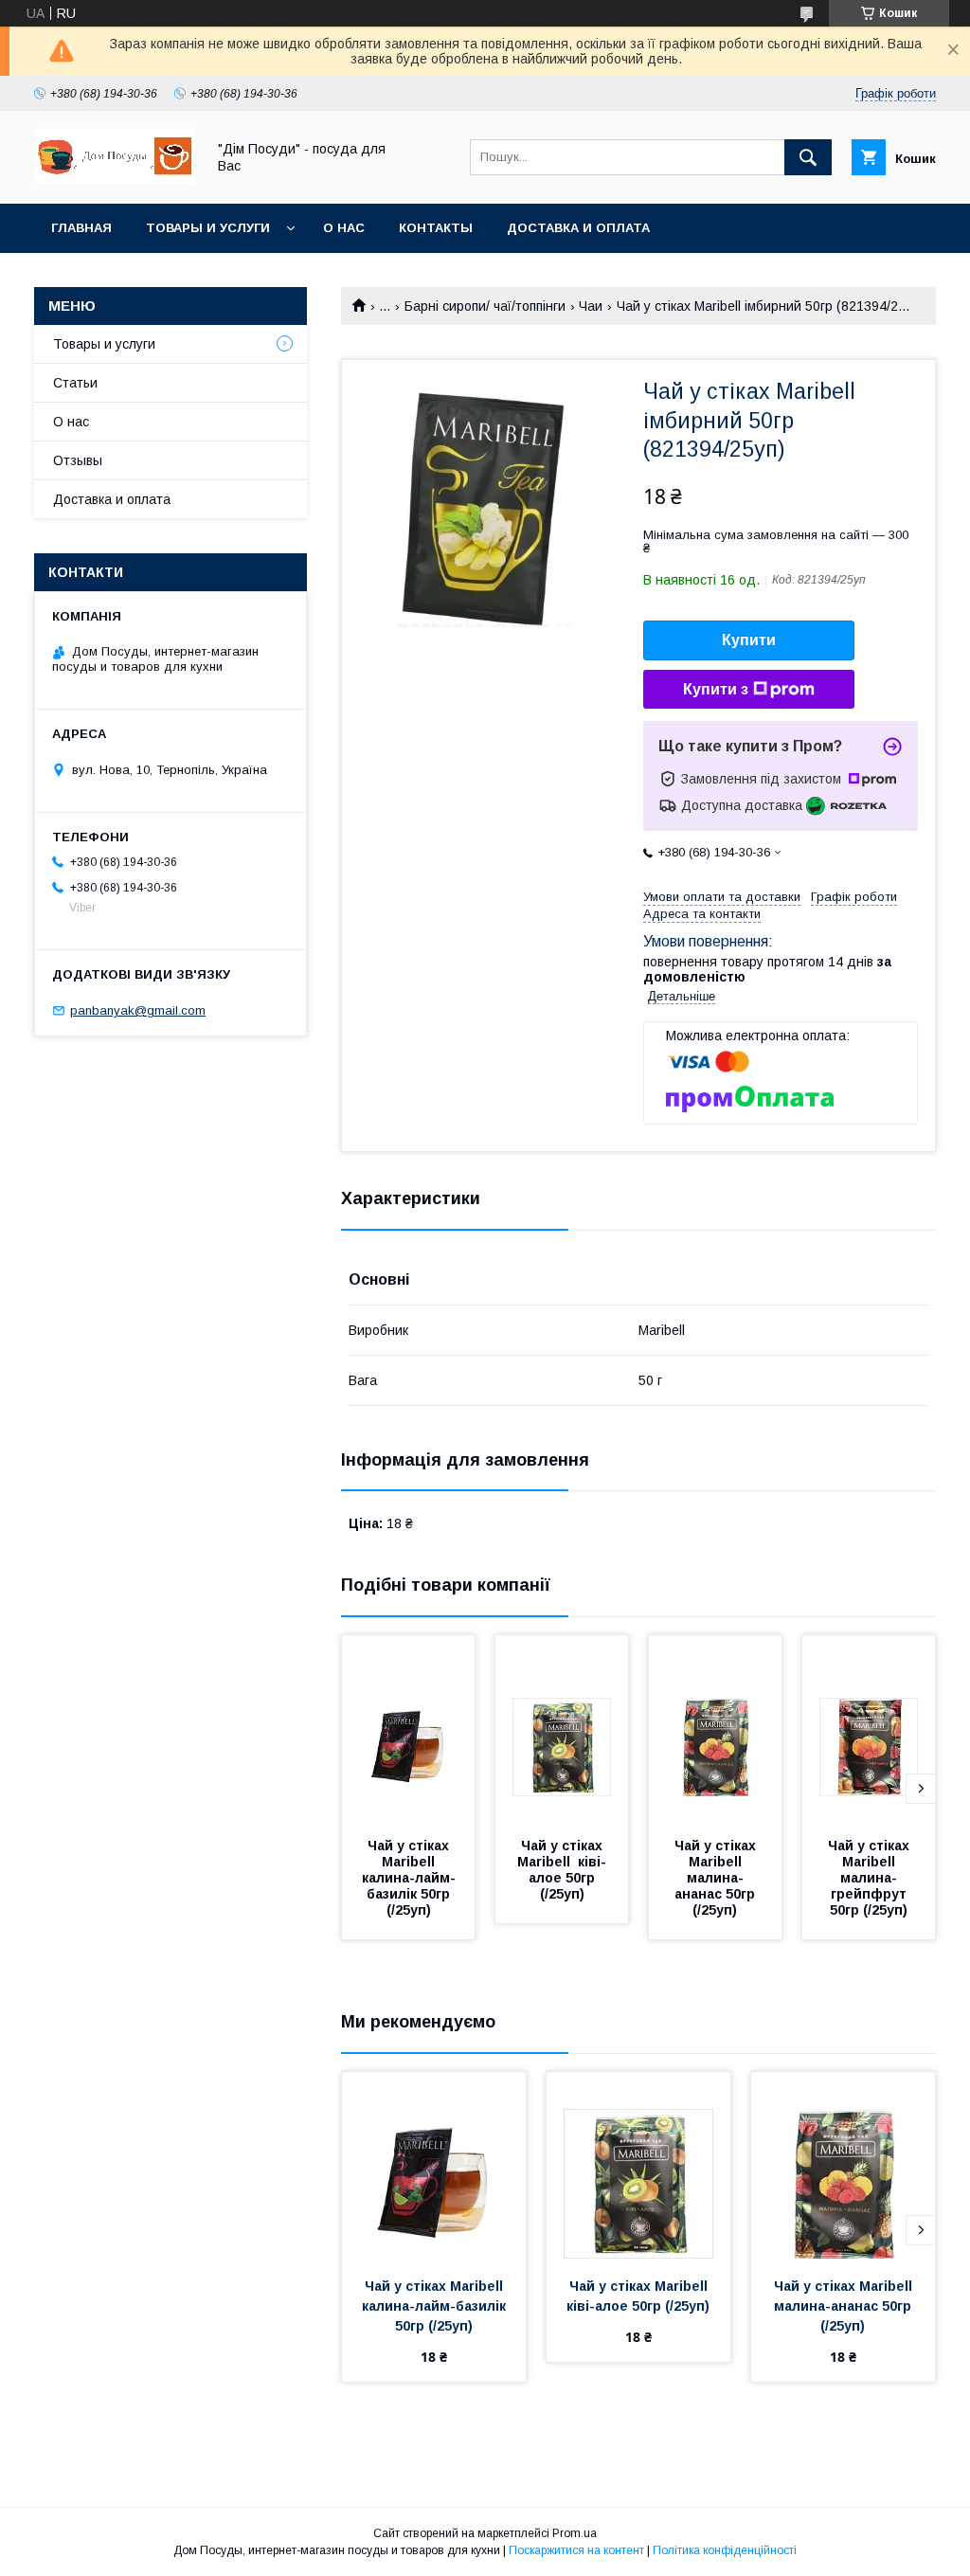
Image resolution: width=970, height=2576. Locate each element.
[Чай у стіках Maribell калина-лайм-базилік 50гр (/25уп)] (408, 1730)
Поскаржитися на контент (576, 2550)
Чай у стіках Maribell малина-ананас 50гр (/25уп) (717, 1878)
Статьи (75, 383)
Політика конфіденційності (725, 2550)
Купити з (716, 689)
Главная (81, 228)
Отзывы (78, 460)
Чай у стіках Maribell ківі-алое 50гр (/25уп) (562, 1870)
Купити (749, 640)
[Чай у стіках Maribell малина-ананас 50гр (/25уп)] (715, 1730)
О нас (344, 228)
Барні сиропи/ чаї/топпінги (485, 306)
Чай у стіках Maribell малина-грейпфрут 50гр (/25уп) (871, 1878)
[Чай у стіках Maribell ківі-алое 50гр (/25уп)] (562, 1730)
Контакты (436, 228)
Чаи (591, 306)
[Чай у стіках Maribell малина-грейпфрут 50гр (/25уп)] (869, 1730)
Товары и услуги (208, 228)
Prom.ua (575, 2533)
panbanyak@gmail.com (138, 1010)
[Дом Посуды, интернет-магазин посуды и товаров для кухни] (115, 179)
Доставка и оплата (578, 228)
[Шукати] (808, 157)
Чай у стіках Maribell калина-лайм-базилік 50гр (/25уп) (409, 1878)
